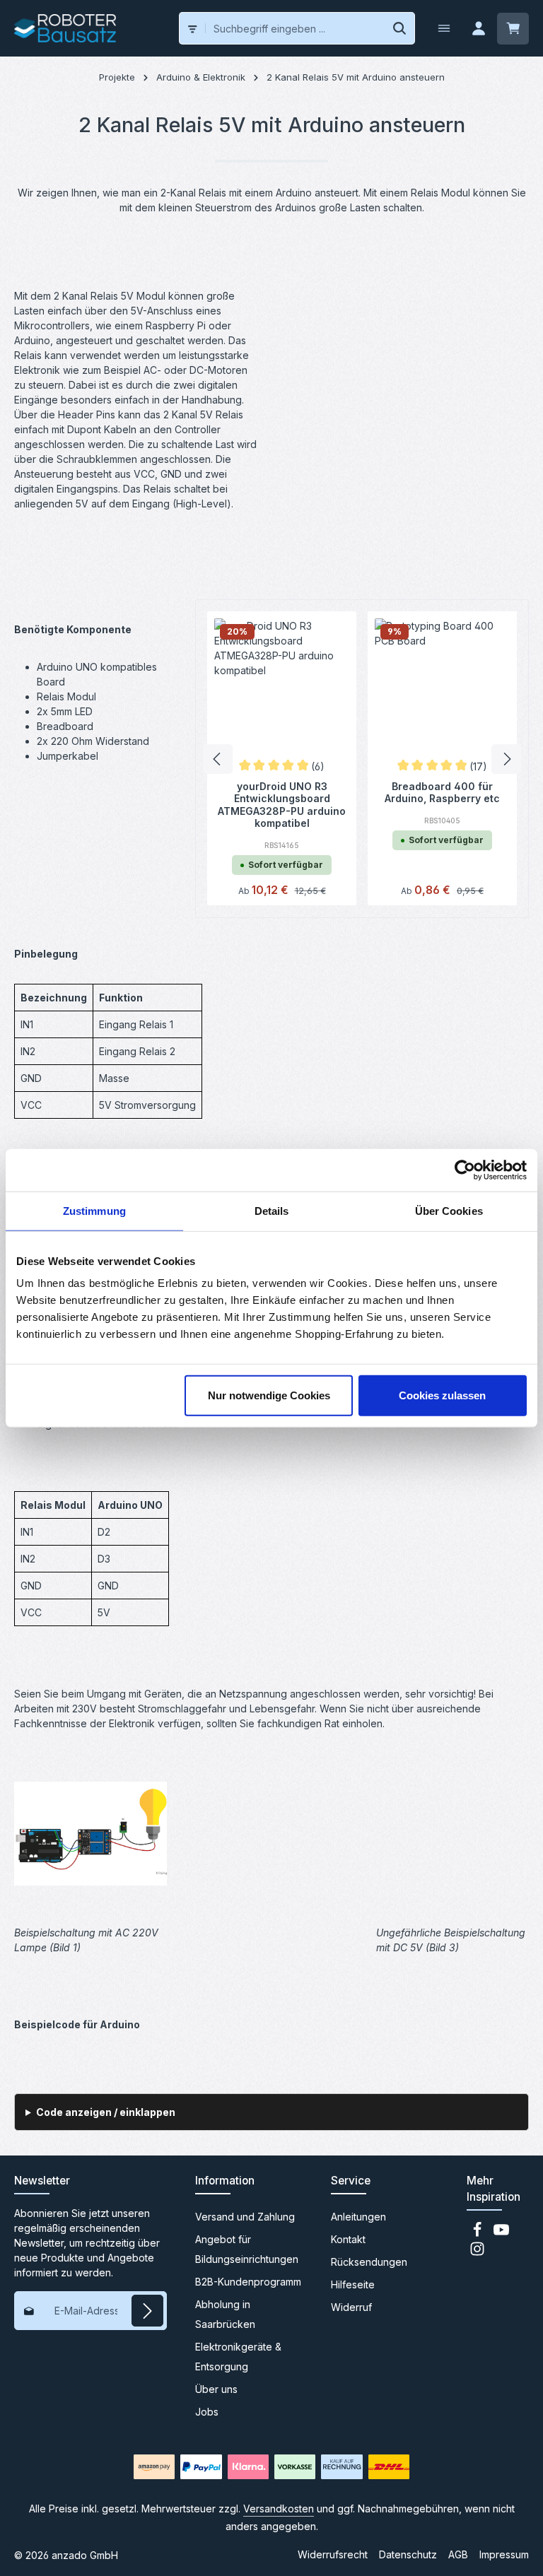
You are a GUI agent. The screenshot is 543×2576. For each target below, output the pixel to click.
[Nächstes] (506, 759)
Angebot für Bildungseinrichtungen (247, 2249)
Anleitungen (358, 2217)
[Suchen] (400, 28)
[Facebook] (479, 2234)
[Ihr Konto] (478, 29)
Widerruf (351, 2307)
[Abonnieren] (147, 2311)
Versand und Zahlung (245, 2217)
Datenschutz (408, 2554)
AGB (458, 2554)
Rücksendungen (369, 2262)
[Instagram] (477, 2253)
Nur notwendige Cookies (269, 1395)
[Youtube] (501, 2234)
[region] (362, 759)
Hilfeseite (353, 2284)
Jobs (207, 2412)
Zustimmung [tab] (94, 1210)
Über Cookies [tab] (449, 1210)
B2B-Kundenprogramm (248, 2282)
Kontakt (348, 2239)
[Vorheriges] (218, 759)
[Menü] (444, 29)
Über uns (216, 2389)
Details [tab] (272, 1210)
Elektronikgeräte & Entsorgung (238, 2357)
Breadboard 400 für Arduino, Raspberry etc (442, 793)
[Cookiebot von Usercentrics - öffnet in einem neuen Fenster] (465, 1170)
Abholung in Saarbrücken (225, 2314)
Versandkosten (279, 2509)
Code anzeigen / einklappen (106, 2112)
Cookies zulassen (442, 1395)
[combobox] (296, 28)
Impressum (504, 2554)
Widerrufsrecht (333, 2554)
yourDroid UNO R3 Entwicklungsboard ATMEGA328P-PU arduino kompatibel (282, 805)
